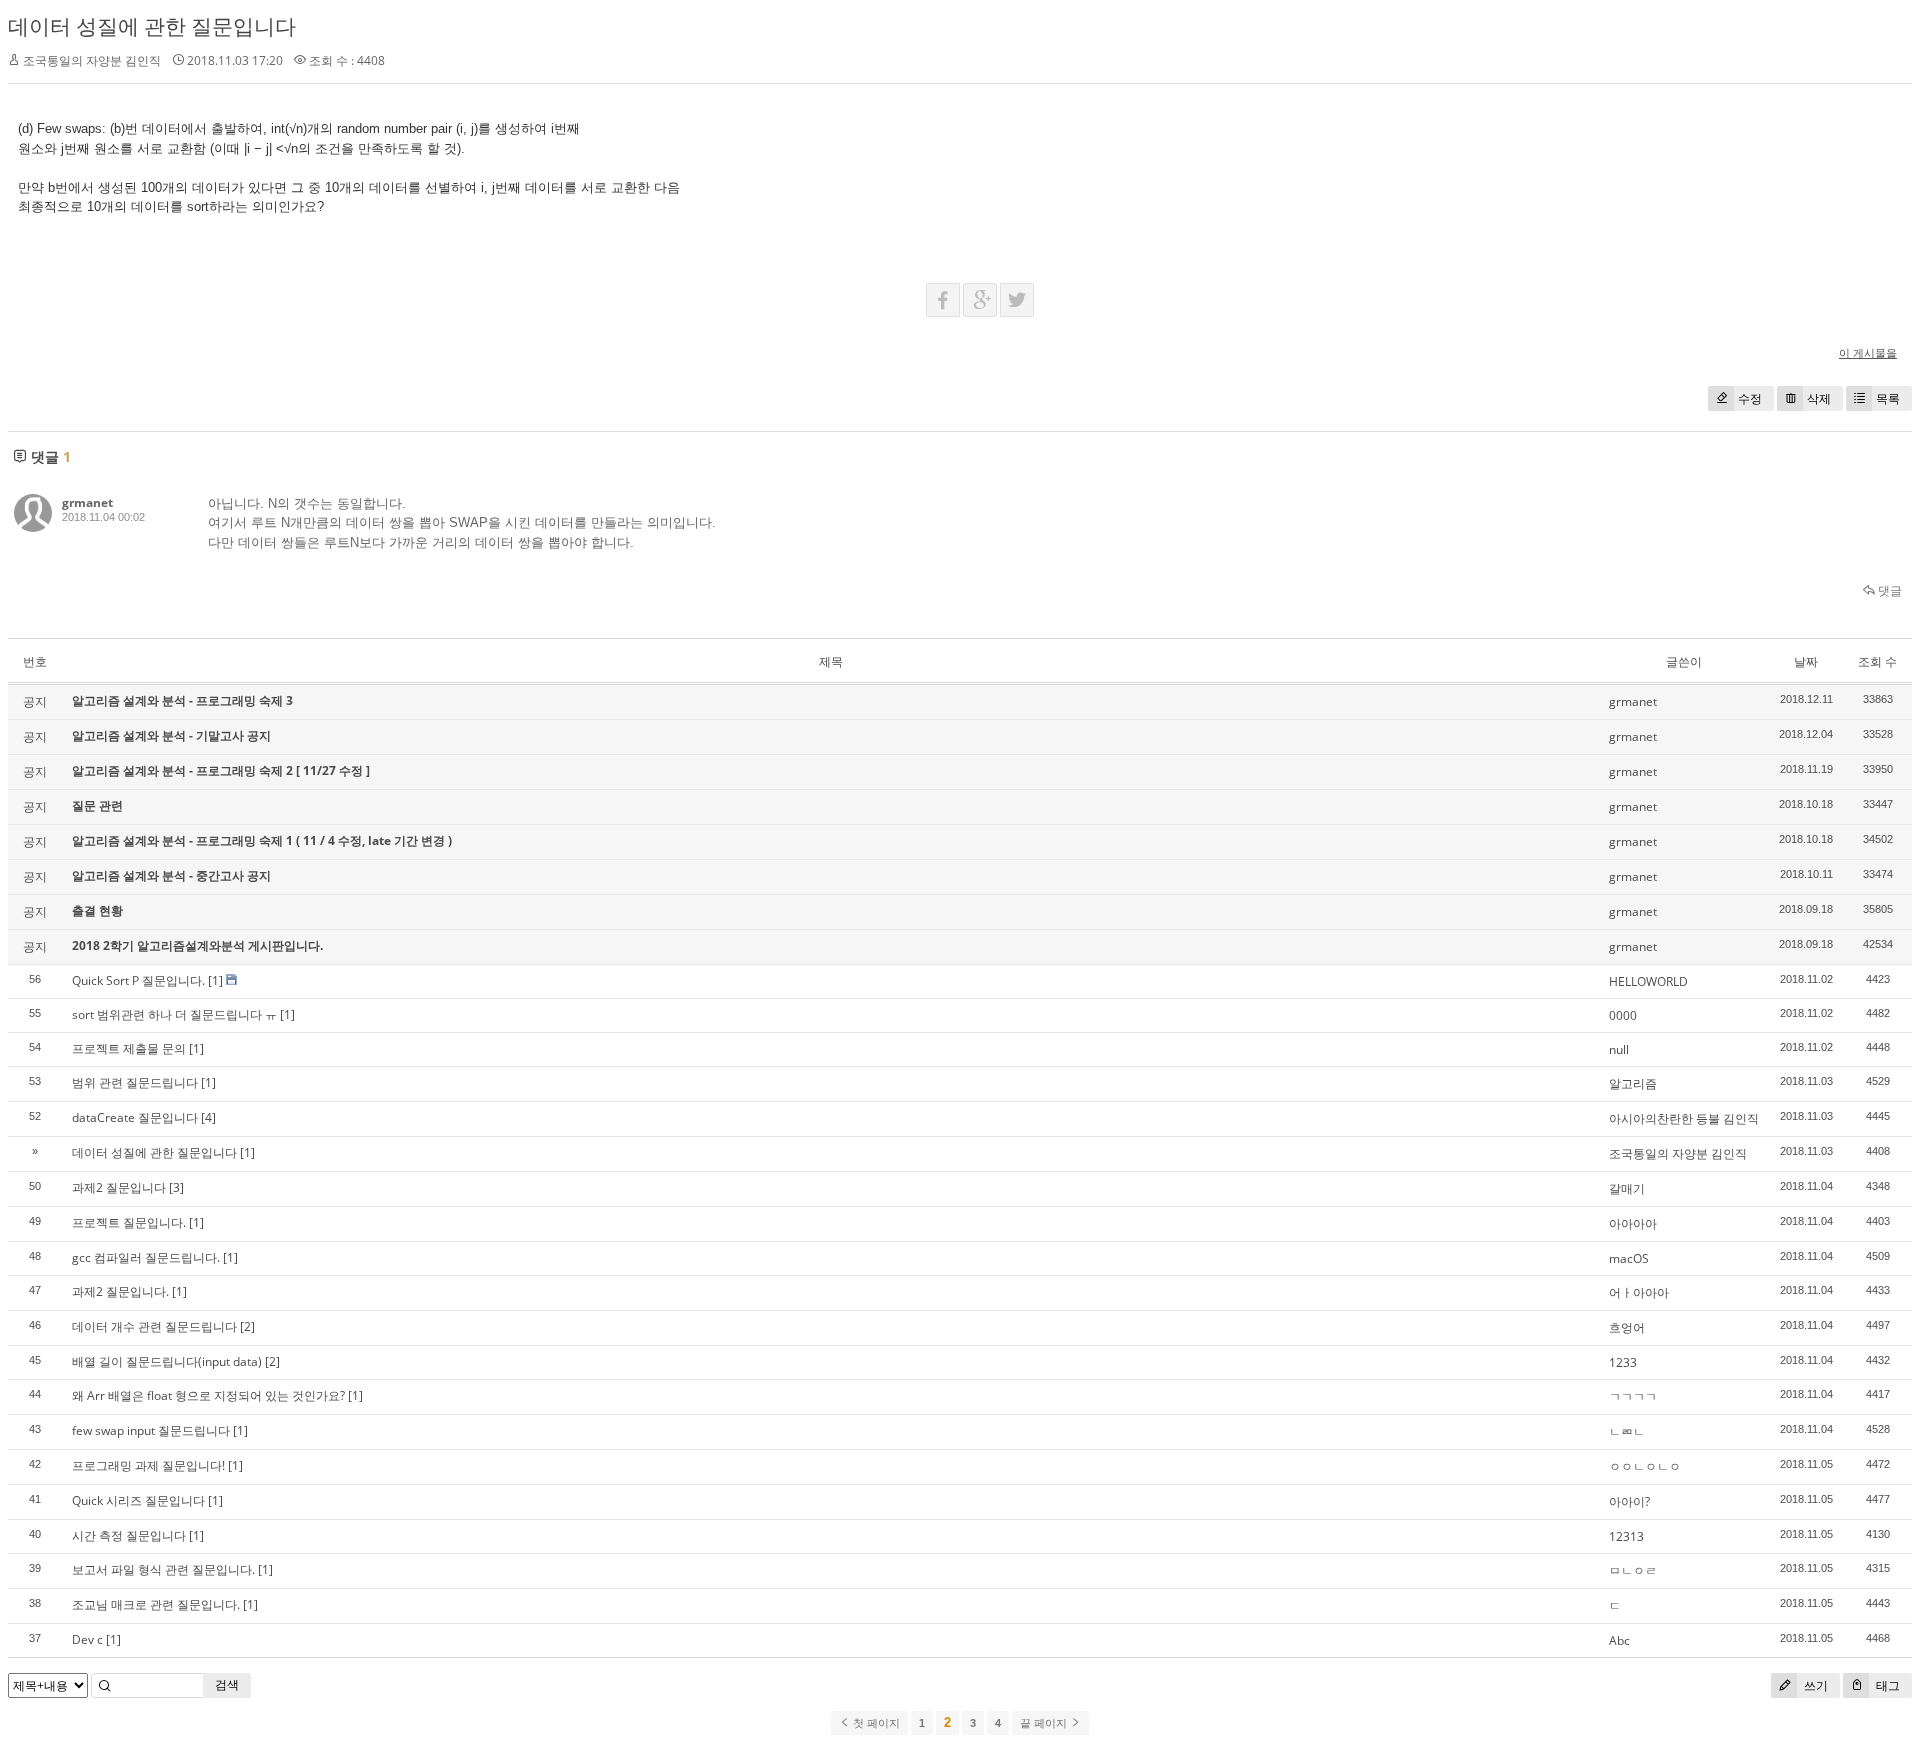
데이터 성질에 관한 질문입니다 (152, 26)
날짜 (1806, 661)
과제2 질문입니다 (119, 1187)
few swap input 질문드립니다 (151, 1430)
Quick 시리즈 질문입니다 (138, 1500)
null (1619, 1049)
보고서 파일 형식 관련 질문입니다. (163, 1569)
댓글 (1888, 590)
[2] (247, 1326)
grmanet (87, 502)
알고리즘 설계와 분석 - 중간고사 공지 (171, 875)
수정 (1750, 398)
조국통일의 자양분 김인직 (1678, 1153)
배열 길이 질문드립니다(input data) (167, 1361)
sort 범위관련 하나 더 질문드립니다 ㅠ (174, 1014)
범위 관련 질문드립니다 (135, 1082)
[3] (176, 1187)
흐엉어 (1627, 1327)
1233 (1623, 1362)
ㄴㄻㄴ (1627, 1431)
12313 (1626, 1536)
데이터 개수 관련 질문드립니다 (154, 1326)
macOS (1629, 1258)
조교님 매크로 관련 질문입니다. (156, 1604)
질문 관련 (97, 805)
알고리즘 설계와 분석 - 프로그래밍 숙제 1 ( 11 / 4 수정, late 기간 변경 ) (262, 840)
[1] (215, 980)
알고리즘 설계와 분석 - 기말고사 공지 (171, 735)
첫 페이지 (875, 1723)
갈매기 (1627, 1188)
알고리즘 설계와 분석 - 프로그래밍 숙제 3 (182, 700)
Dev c (87, 1639)
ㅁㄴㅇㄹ (1633, 1570)
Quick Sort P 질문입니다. (138, 980)
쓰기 (1814, 1685)
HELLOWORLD (1648, 981)
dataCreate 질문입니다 (135, 1117)
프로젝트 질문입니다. (129, 1222)
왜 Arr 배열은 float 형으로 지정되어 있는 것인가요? (208, 1395)
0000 (1623, 1015)
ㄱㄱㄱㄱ (1633, 1396)
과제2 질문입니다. (120, 1291)
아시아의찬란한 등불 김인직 (1684, 1118)
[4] (208, 1117)
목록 (1888, 398)
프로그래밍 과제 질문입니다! (148, 1465)
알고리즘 (1633, 1083)
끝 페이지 (1045, 1723)
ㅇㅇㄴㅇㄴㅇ (1645, 1466)
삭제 (1819, 398)
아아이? (1629, 1501)
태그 (1886, 1685)
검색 (227, 1684)
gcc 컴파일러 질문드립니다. (146, 1257)
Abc (1619, 1640)
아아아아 (1633, 1223)
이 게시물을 (1868, 352)
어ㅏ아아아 (1639, 1292)
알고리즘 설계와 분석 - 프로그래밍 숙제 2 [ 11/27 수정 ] (221, 770)
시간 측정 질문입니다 (129, 1535)
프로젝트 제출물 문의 (129, 1048)
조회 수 (1877, 661)
